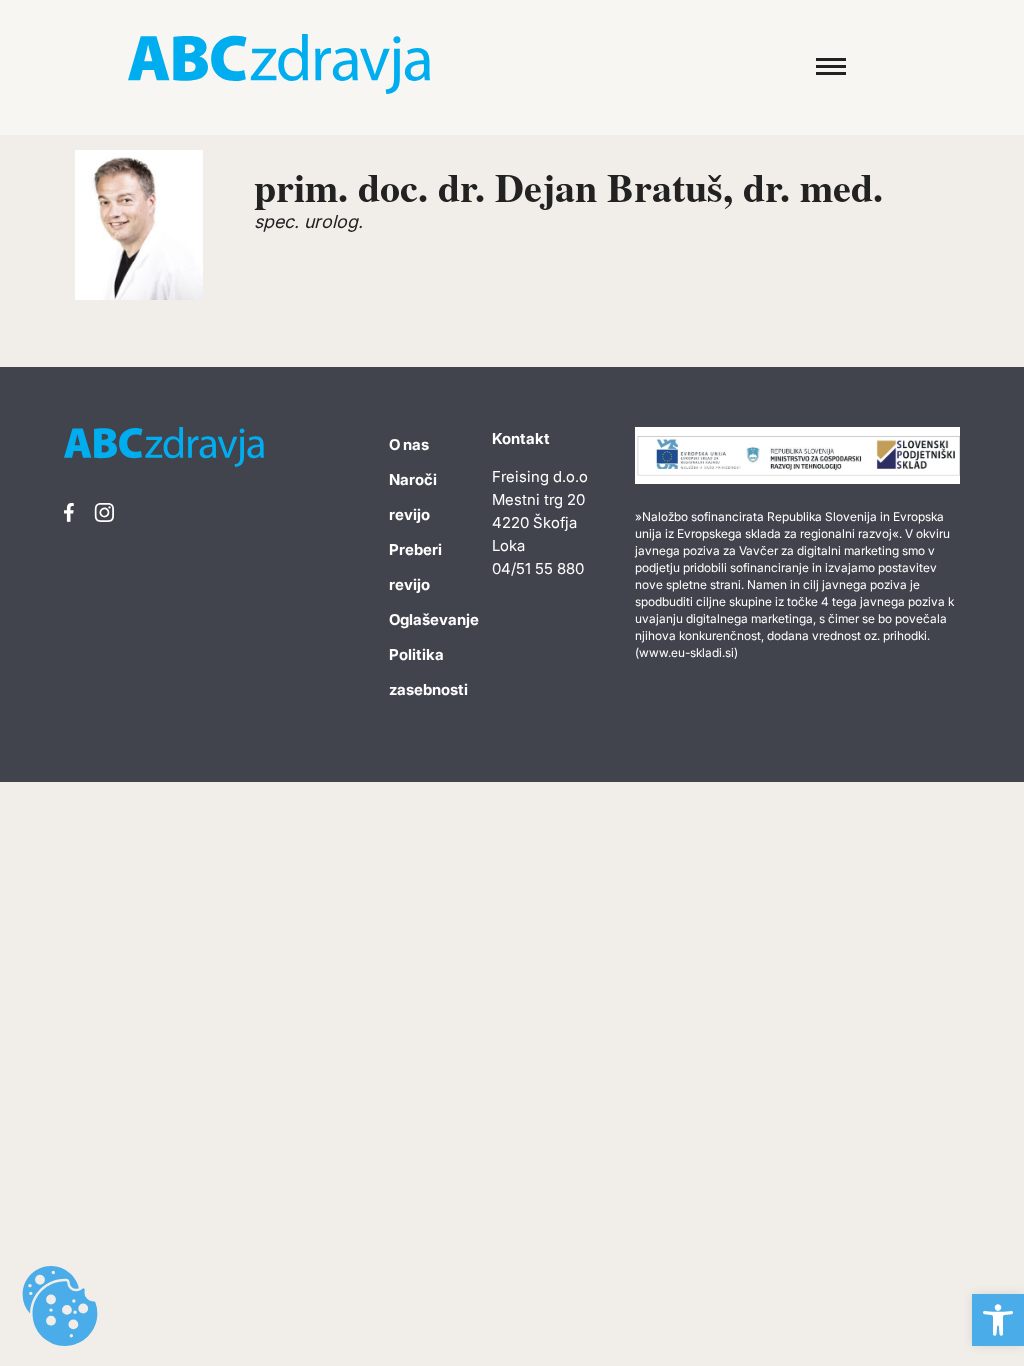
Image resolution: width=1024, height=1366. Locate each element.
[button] (998, 1320)
